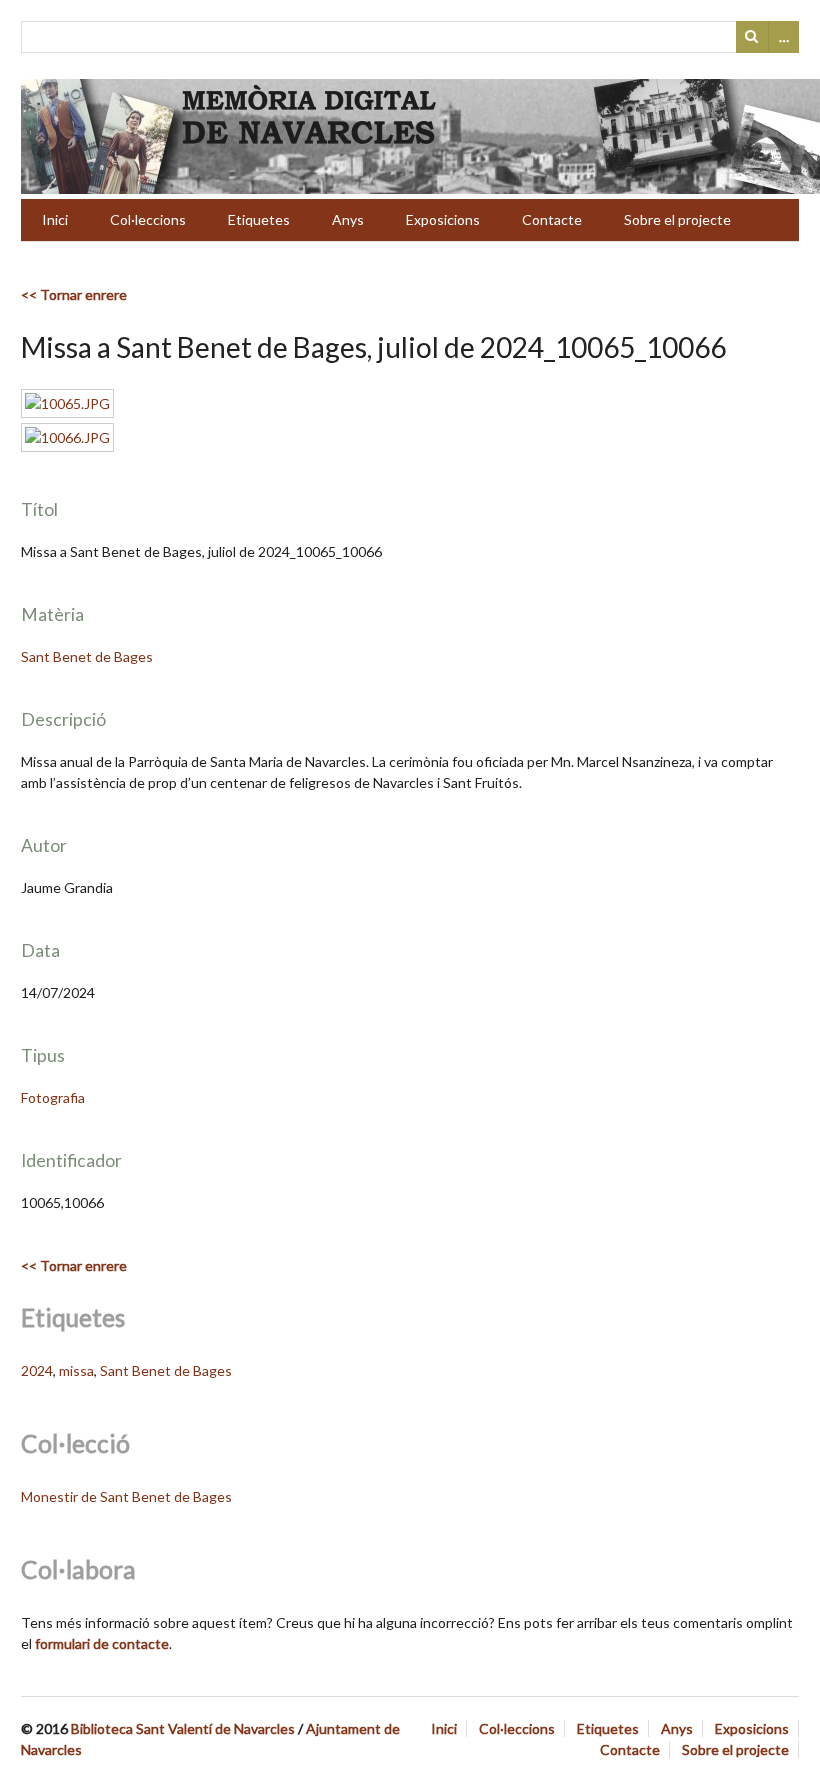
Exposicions (443, 219)
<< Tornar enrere (74, 294)
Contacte (552, 219)
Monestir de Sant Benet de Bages (126, 1496)
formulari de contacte (102, 1643)
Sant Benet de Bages (87, 656)
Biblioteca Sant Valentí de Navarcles (183, 1728)
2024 (37, 1370)
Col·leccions (148, 219)
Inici (55, 219)
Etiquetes (259, 219)
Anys (348, 219)
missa (76, 1370)
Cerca (752, 37)
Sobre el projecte (677, 219)
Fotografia (53, 1097)
